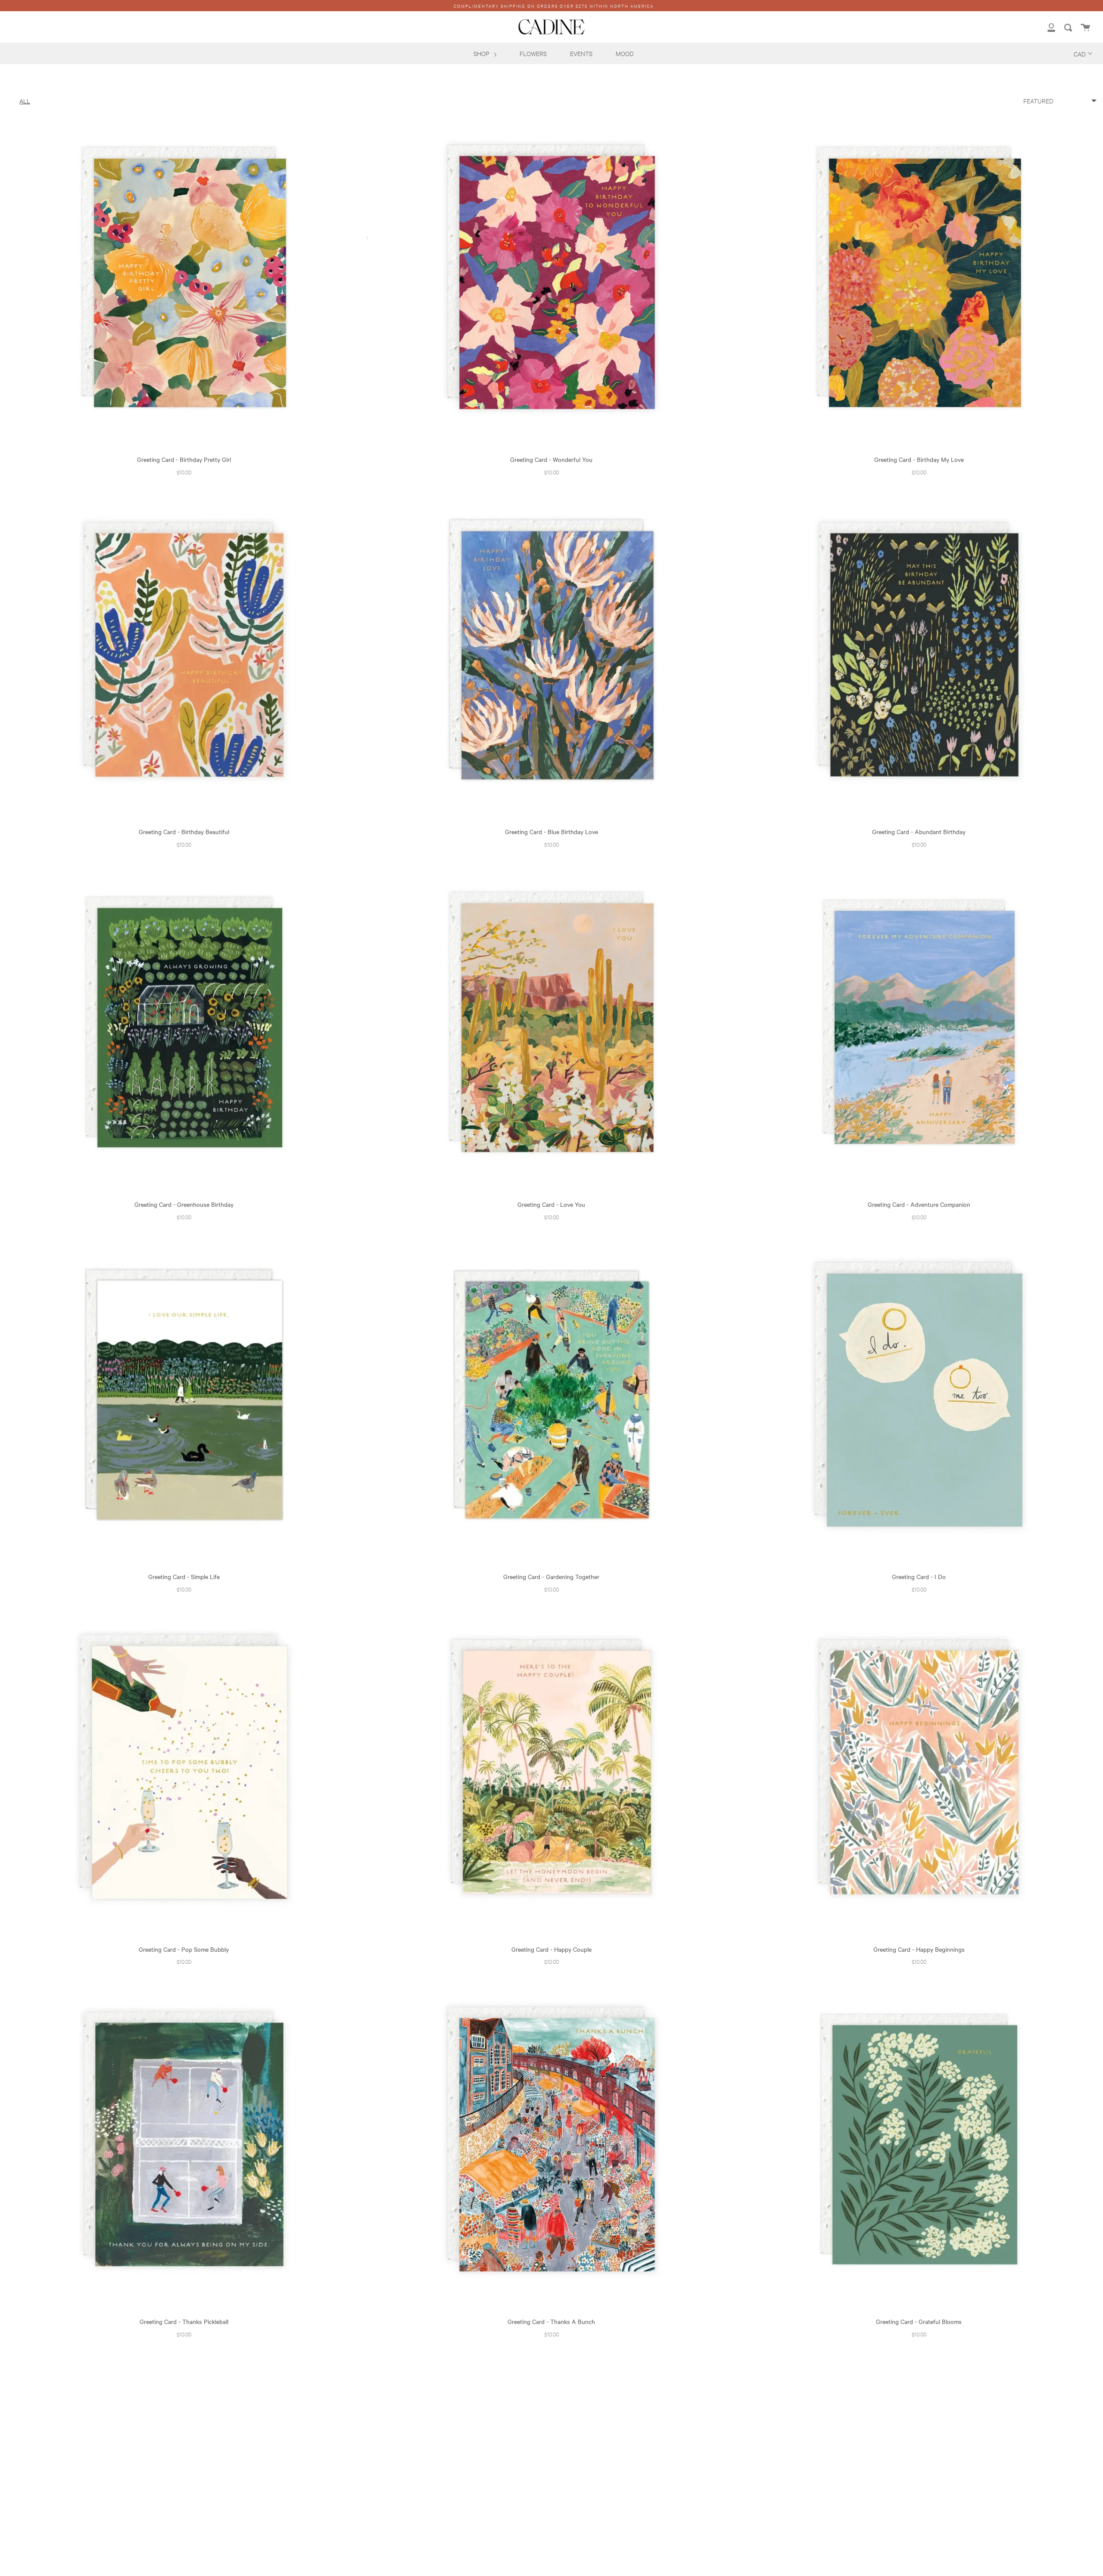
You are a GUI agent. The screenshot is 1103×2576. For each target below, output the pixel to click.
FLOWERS (533, 53)
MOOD (625, 53)
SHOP (482, 53)
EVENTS (581, 53)
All (25, 101)
